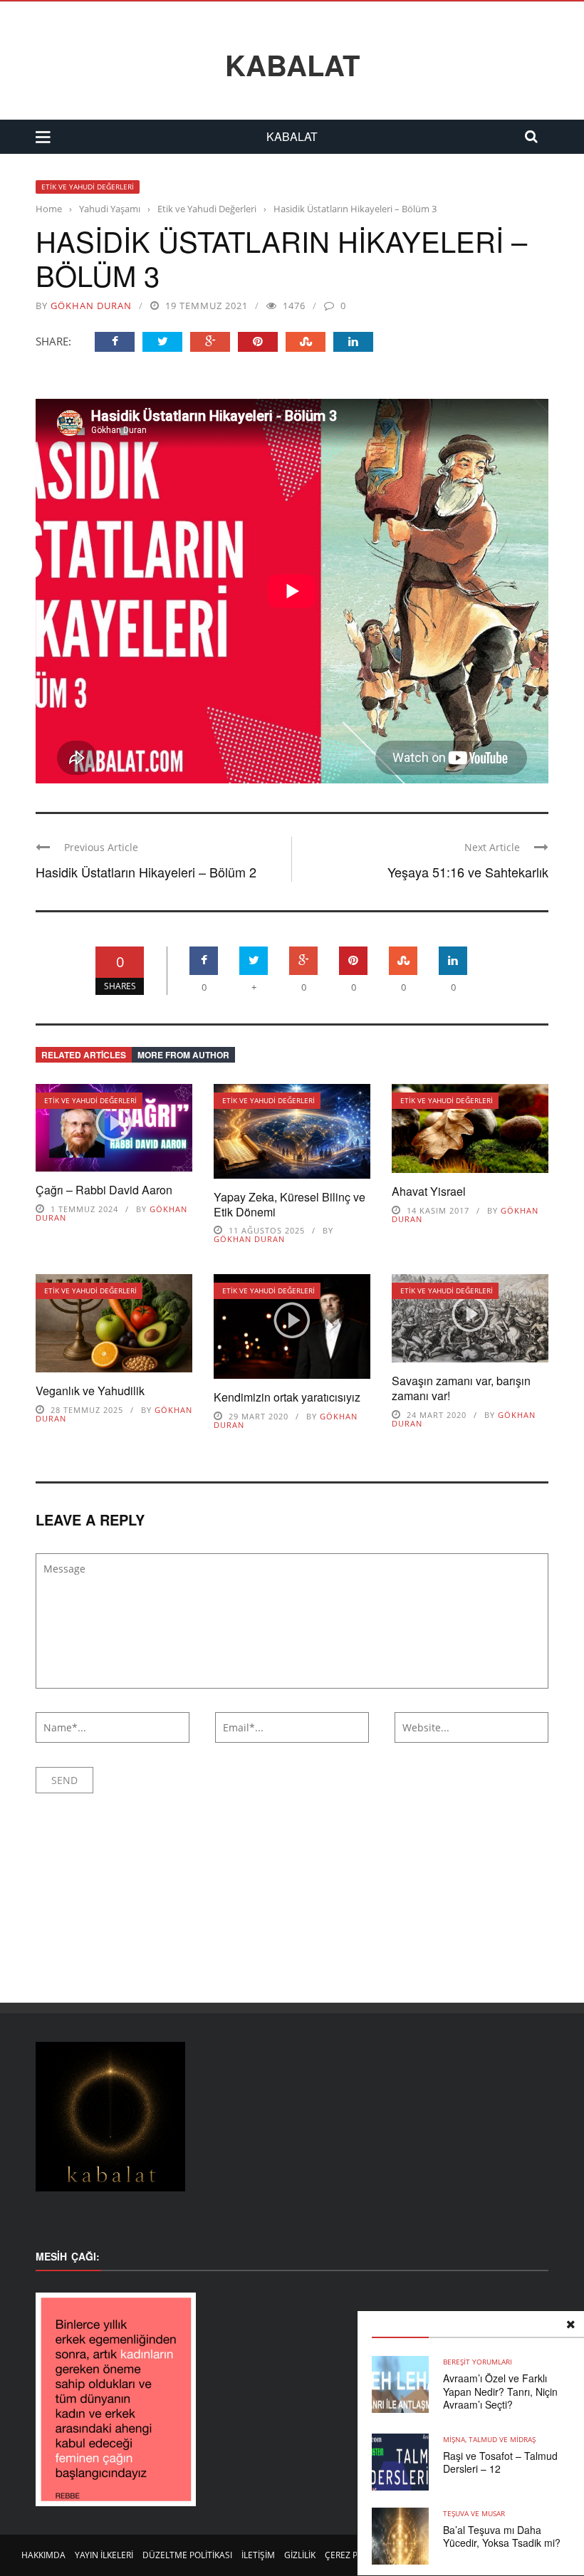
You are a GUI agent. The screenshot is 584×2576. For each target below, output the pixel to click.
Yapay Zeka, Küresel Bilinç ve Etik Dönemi (290, 1204)
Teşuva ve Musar (474, 2513)
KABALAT (292, 65)
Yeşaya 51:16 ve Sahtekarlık (468, 872)
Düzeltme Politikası (187, 2555)
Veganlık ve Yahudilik (90, 1391)
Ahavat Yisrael (429, 1191)
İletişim (258, 2555)
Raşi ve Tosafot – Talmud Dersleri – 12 (500, 2462)
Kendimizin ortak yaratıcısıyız (287, 1397)
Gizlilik (300, 2555)
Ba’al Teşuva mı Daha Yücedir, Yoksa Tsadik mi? (502, 2536)
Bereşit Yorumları (478, 2362)
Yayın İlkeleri (104, 2555)
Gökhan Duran (91, 306)
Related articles (84, 1055)
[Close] (570, 2325)
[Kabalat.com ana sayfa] (292, 2117)
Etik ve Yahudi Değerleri (88, 187)
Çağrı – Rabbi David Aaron (104, 1190)
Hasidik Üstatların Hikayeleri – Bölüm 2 (146, 872)
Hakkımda (43, 2555)
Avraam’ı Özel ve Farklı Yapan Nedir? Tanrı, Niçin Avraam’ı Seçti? (500, 2391)
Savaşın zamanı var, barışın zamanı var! (461, 1388)
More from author (183, 1055)
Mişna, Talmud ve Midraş (489, 2439)
